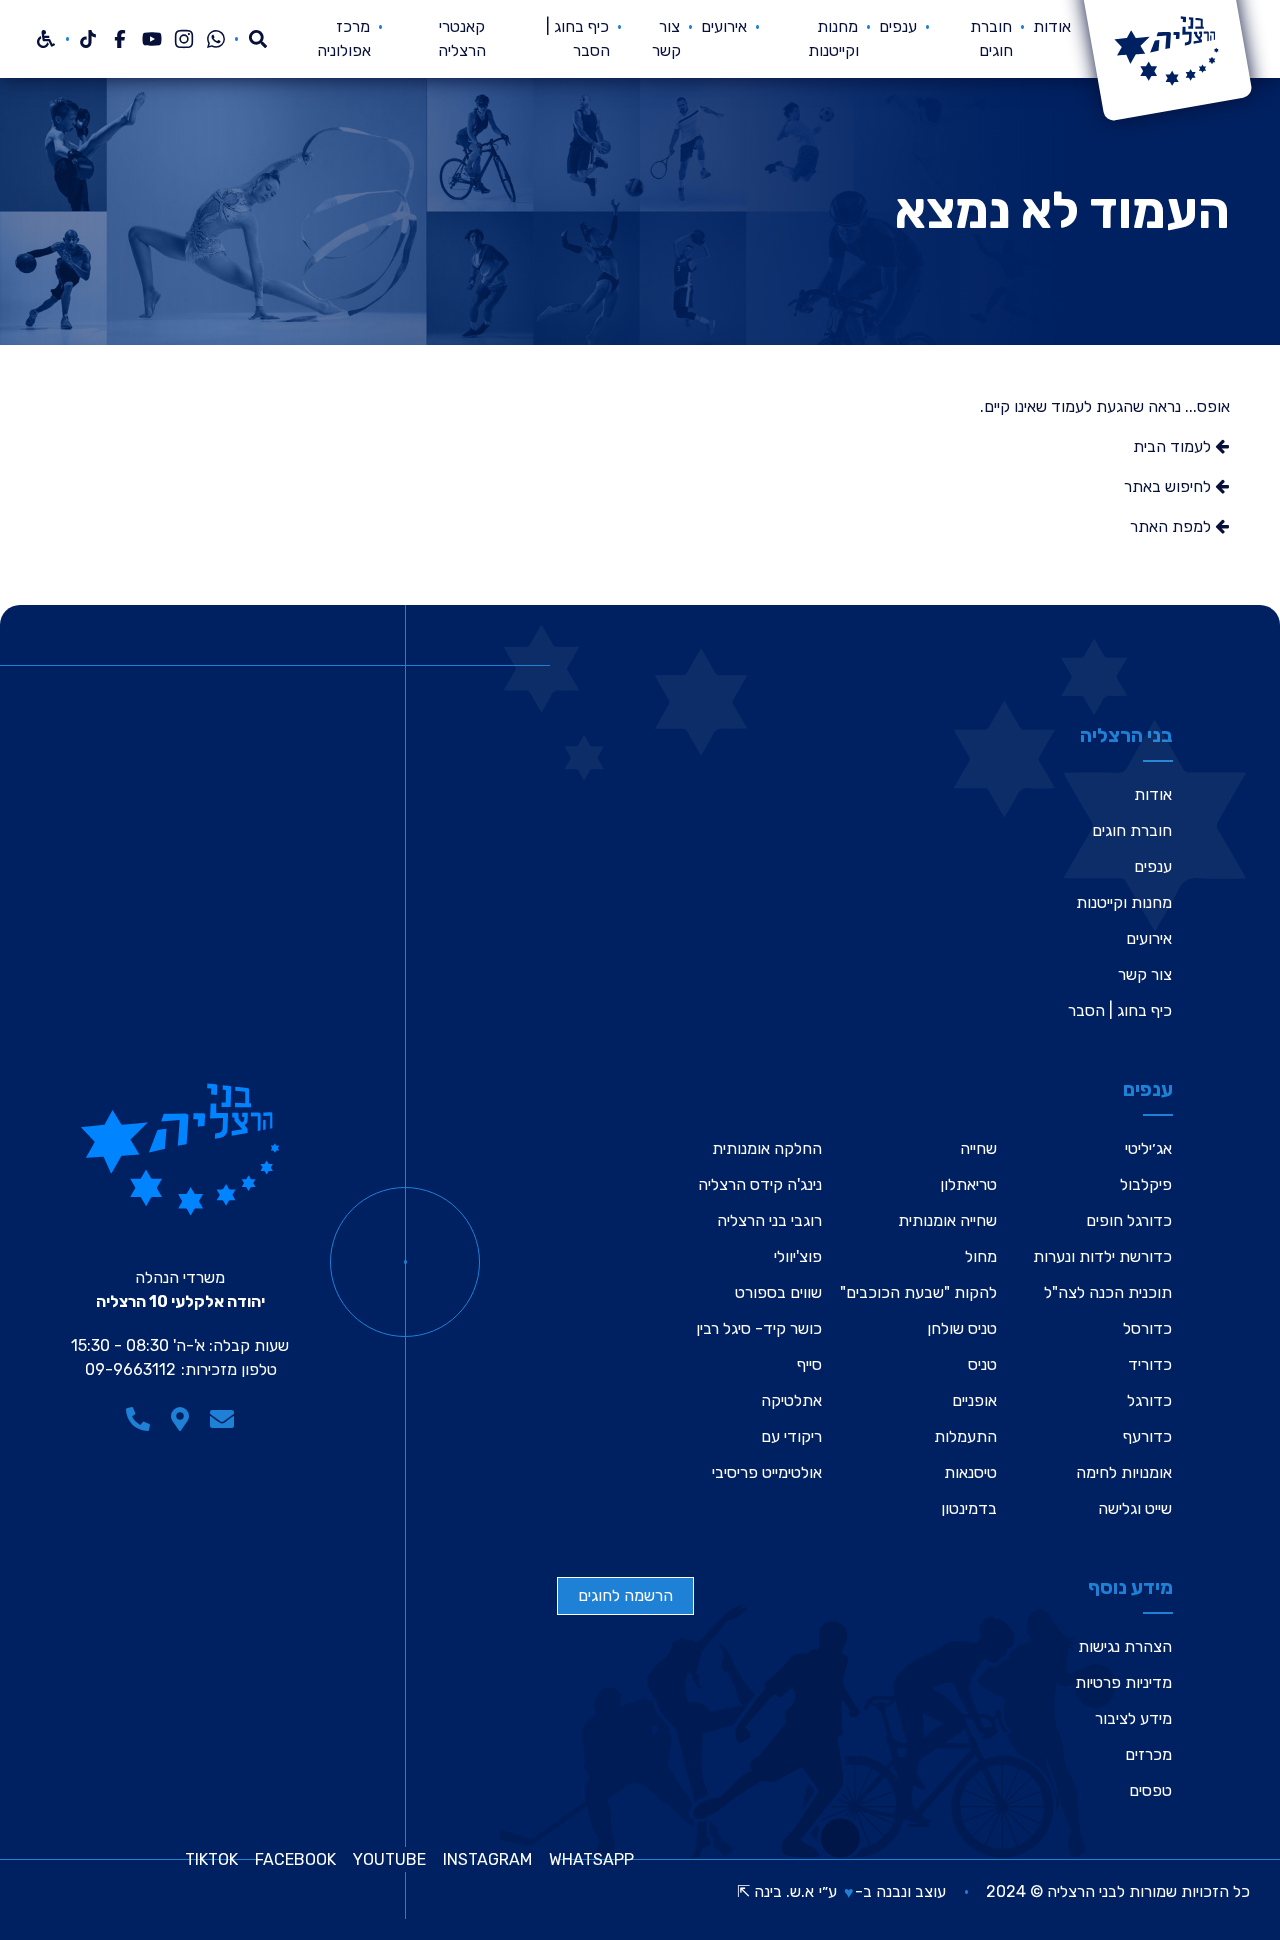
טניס (982, 1364)
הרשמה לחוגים (625, 1595)
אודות (1052, 26)
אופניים (974, 1400)
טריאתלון (968, 1184)
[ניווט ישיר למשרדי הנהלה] (180, 1419)
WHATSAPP (591, 1860)
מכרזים (1148, 1754)
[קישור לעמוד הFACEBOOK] (120, 39)
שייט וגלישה (1135, 1508)
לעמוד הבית (1174, 446)
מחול (981, 1256)
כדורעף (1147, 1436)
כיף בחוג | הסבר (1120, 1010)
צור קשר (1145, 974)
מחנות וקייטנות (1124, 902)
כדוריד (1150, 1364)
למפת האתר (1172, 526)
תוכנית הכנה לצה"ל (1108, 1292)
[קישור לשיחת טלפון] (138, 1419)
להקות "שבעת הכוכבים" (918, 1292)
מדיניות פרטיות (1123, 1682)
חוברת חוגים (1132, 830)
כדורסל (1147, 1328)
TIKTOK (211, 1860)
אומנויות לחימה (1124, 1472)
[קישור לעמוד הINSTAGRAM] (184, 39)
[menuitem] (1052, 39)
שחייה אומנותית (947, 1220)
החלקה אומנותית (767, 1148)
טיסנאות (970, 1472)
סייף (809, 1364)
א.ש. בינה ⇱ (775, 1891)
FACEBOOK (295, 1860)
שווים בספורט (778, 1292)
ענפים (898, 26)
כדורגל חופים (1129, 1220)
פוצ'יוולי (798, 1256)
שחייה (978, 1148)
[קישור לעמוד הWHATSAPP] (216, 39)
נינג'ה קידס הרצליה (760, 1184)
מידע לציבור (1133, 1718)
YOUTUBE (389, 1860)
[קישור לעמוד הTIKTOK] (88, 39)
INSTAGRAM (487, 1860)
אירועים (724, 26)
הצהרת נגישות (1125, 1646)
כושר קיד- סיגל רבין (759, 1328)
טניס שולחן (962, 1328)
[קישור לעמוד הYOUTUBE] (152, 39)
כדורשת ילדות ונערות (1102, 1256)
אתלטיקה (791, 1400)
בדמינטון (969, 1508)
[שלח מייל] (222, 1419)
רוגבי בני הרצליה (769, 1220)
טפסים (1150, 1790)
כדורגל (1149, 1400)
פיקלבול (1146, 1184)
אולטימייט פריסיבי (767, 1472)
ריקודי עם (791, 1436)
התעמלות (965, 1436)
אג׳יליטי (1148, 1148)
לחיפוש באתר (1169, 486)
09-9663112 (130, 1369)
